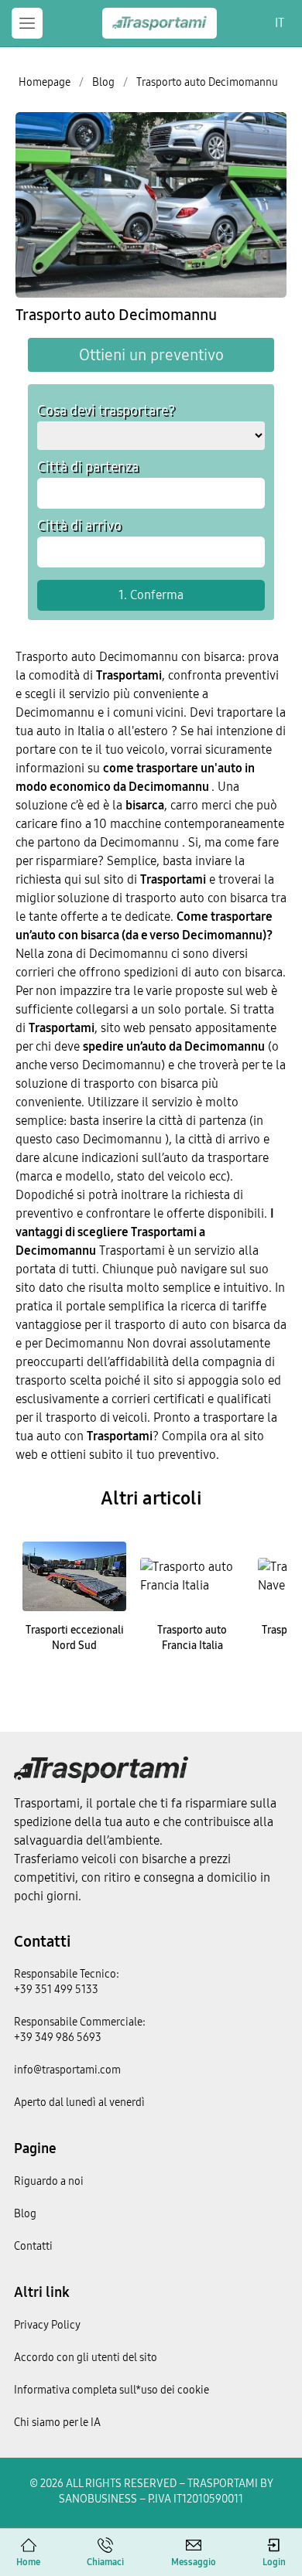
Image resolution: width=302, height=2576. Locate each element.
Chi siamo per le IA (57, 2423)
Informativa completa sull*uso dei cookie (112, 2390)
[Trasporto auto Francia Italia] (192, 1576)
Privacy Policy (47, 2325)
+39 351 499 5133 (56, 1990)
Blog (25, 2214)
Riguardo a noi (49, 2181)
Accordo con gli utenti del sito (86, 2358)
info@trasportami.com (67, 2070)
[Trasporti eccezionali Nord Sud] (74, 1576)
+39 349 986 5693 (58, 2038)
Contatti (42, 1941)
